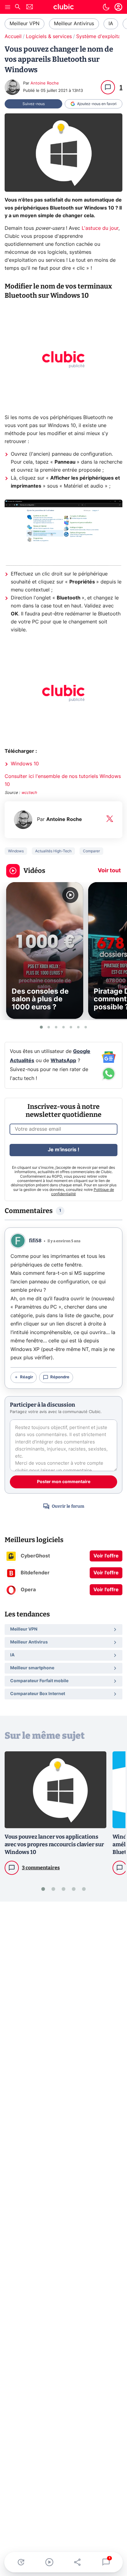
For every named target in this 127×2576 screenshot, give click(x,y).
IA (111, 24)
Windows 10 (25, 764)
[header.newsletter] (30, 8)
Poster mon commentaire (64, 1482)
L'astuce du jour (100, 228)
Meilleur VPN (25, 24)
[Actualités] (21, 2562)
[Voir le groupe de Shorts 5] (71, 1027)
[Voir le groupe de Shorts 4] (63, 1027)
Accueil (13, 37)
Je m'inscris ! (63, 1150)
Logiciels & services (49, 37)
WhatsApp (63, 1061)
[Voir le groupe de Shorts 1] (41, 1027)
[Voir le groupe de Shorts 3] (56, 1027)
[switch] (106, 7)
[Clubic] (63, 8)
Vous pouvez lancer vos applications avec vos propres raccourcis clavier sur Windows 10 (54, 1844)
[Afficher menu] (8, 7)
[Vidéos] (49, 2562)
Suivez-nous (34, 104)
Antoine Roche (45, 83)
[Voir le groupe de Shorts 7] (86, 1027)
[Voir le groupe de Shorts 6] (78, 1027)
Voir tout (109, 871)
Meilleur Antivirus (74, 24)
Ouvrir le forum (68, 1506)
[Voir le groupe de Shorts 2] (49, 1027)
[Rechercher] (18, 8)
